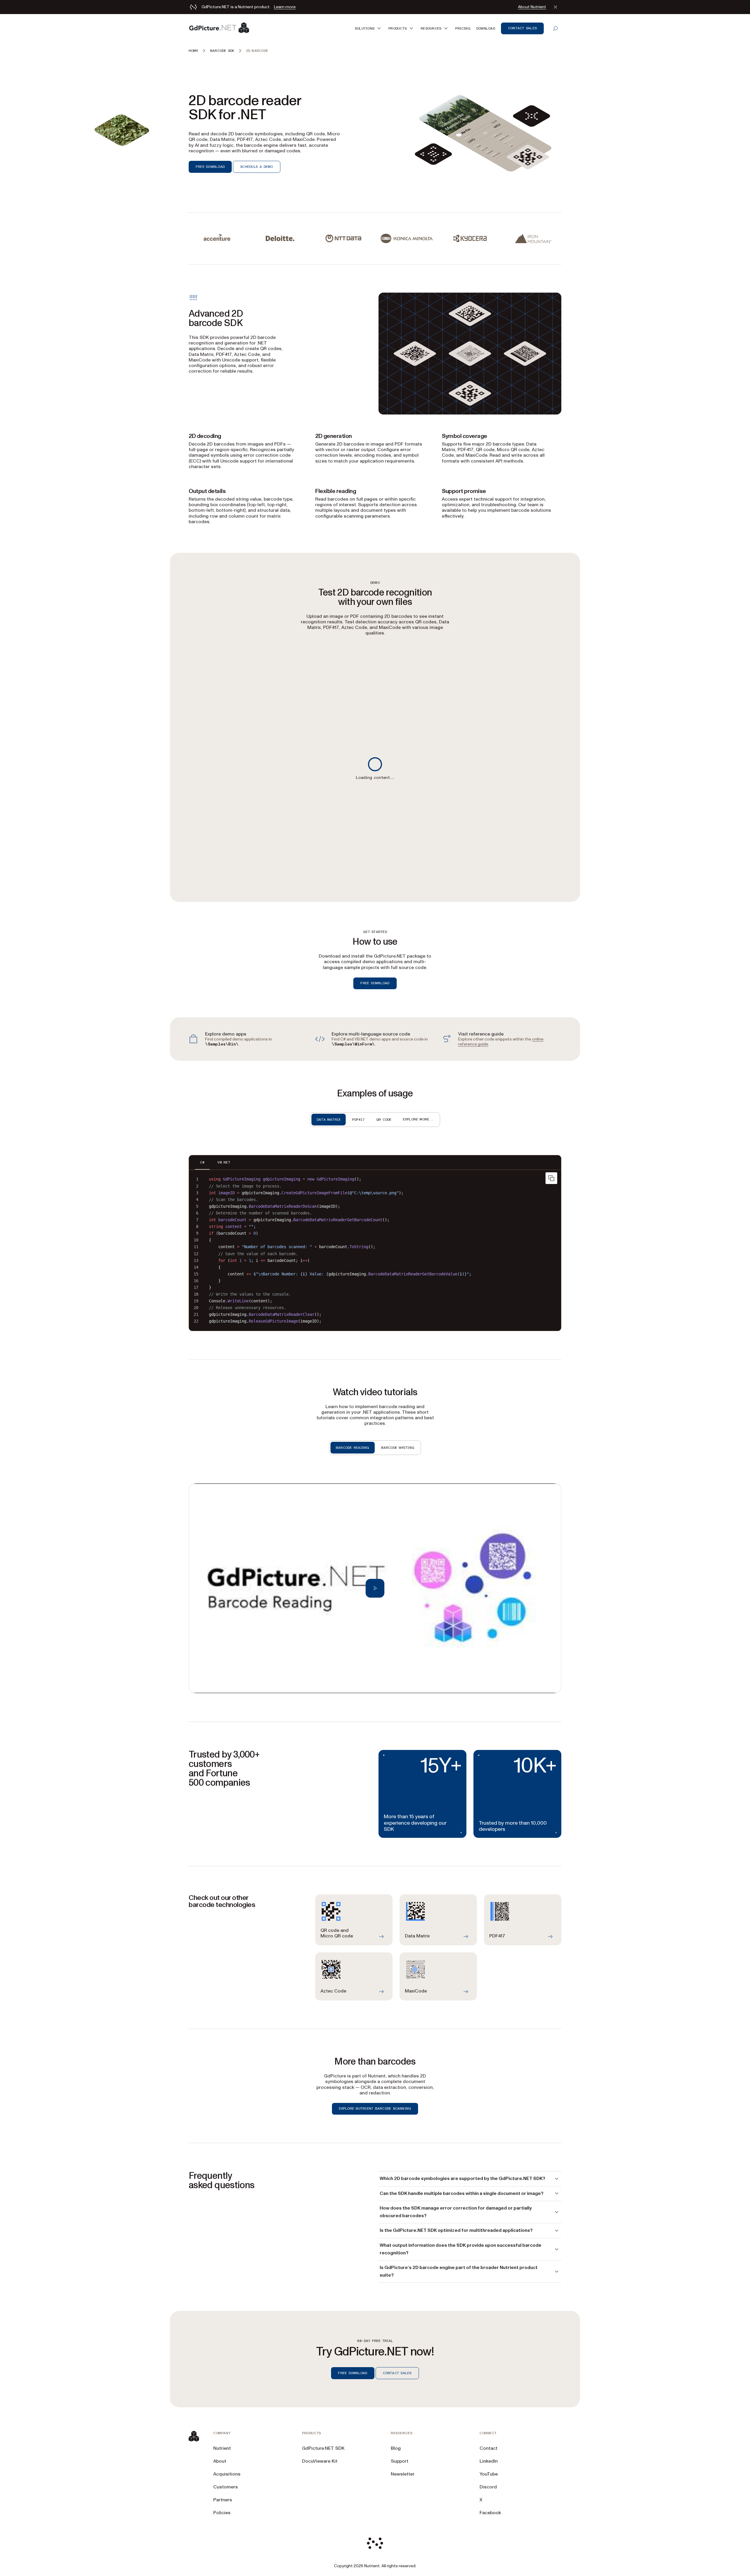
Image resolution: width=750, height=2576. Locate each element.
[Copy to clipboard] (551, 1178)
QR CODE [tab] (384, 1120)
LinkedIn (489, 2461)
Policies (222, 2513)
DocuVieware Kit (320, 2461)
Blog (396, 2448)
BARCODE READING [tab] (353, 1448)
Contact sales (522, 28)
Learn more (285, 7)
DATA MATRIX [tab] (329, 1120)
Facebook (490, 2513)
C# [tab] (202, 1162)
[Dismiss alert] (555, 7)
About (220, 2461)
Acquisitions (227, 2474)
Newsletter (403, 2474)
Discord (488, 2487)
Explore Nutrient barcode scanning (375, 2108)
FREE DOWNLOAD (210, 167)
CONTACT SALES (397, 2373)
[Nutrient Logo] (219, 28)
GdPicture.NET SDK (323, 2448)
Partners (223, 2500)
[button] (369, 28)
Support (400, 2461)
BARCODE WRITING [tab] (398, 1448)
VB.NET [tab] (224, 1162)
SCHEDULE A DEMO (257, 167)
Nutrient (222, 2448)
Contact (489, 2448)
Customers (226, 2487)
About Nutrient (532, 7)
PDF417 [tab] (358, 1120)
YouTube (489, 2474)
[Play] (375, 1588)
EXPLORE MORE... (419, 1119)
